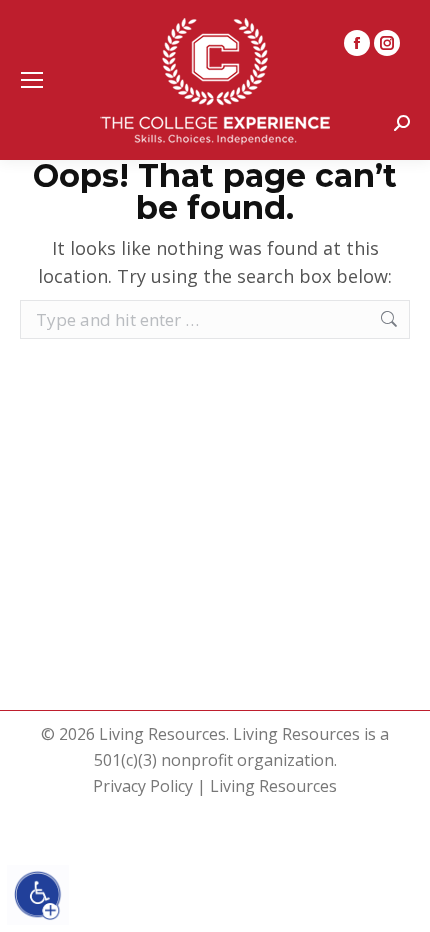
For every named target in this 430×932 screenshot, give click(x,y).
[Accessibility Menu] (38, 895)
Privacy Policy (143, 786)
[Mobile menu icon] (32, 80)
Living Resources (273, 786)
